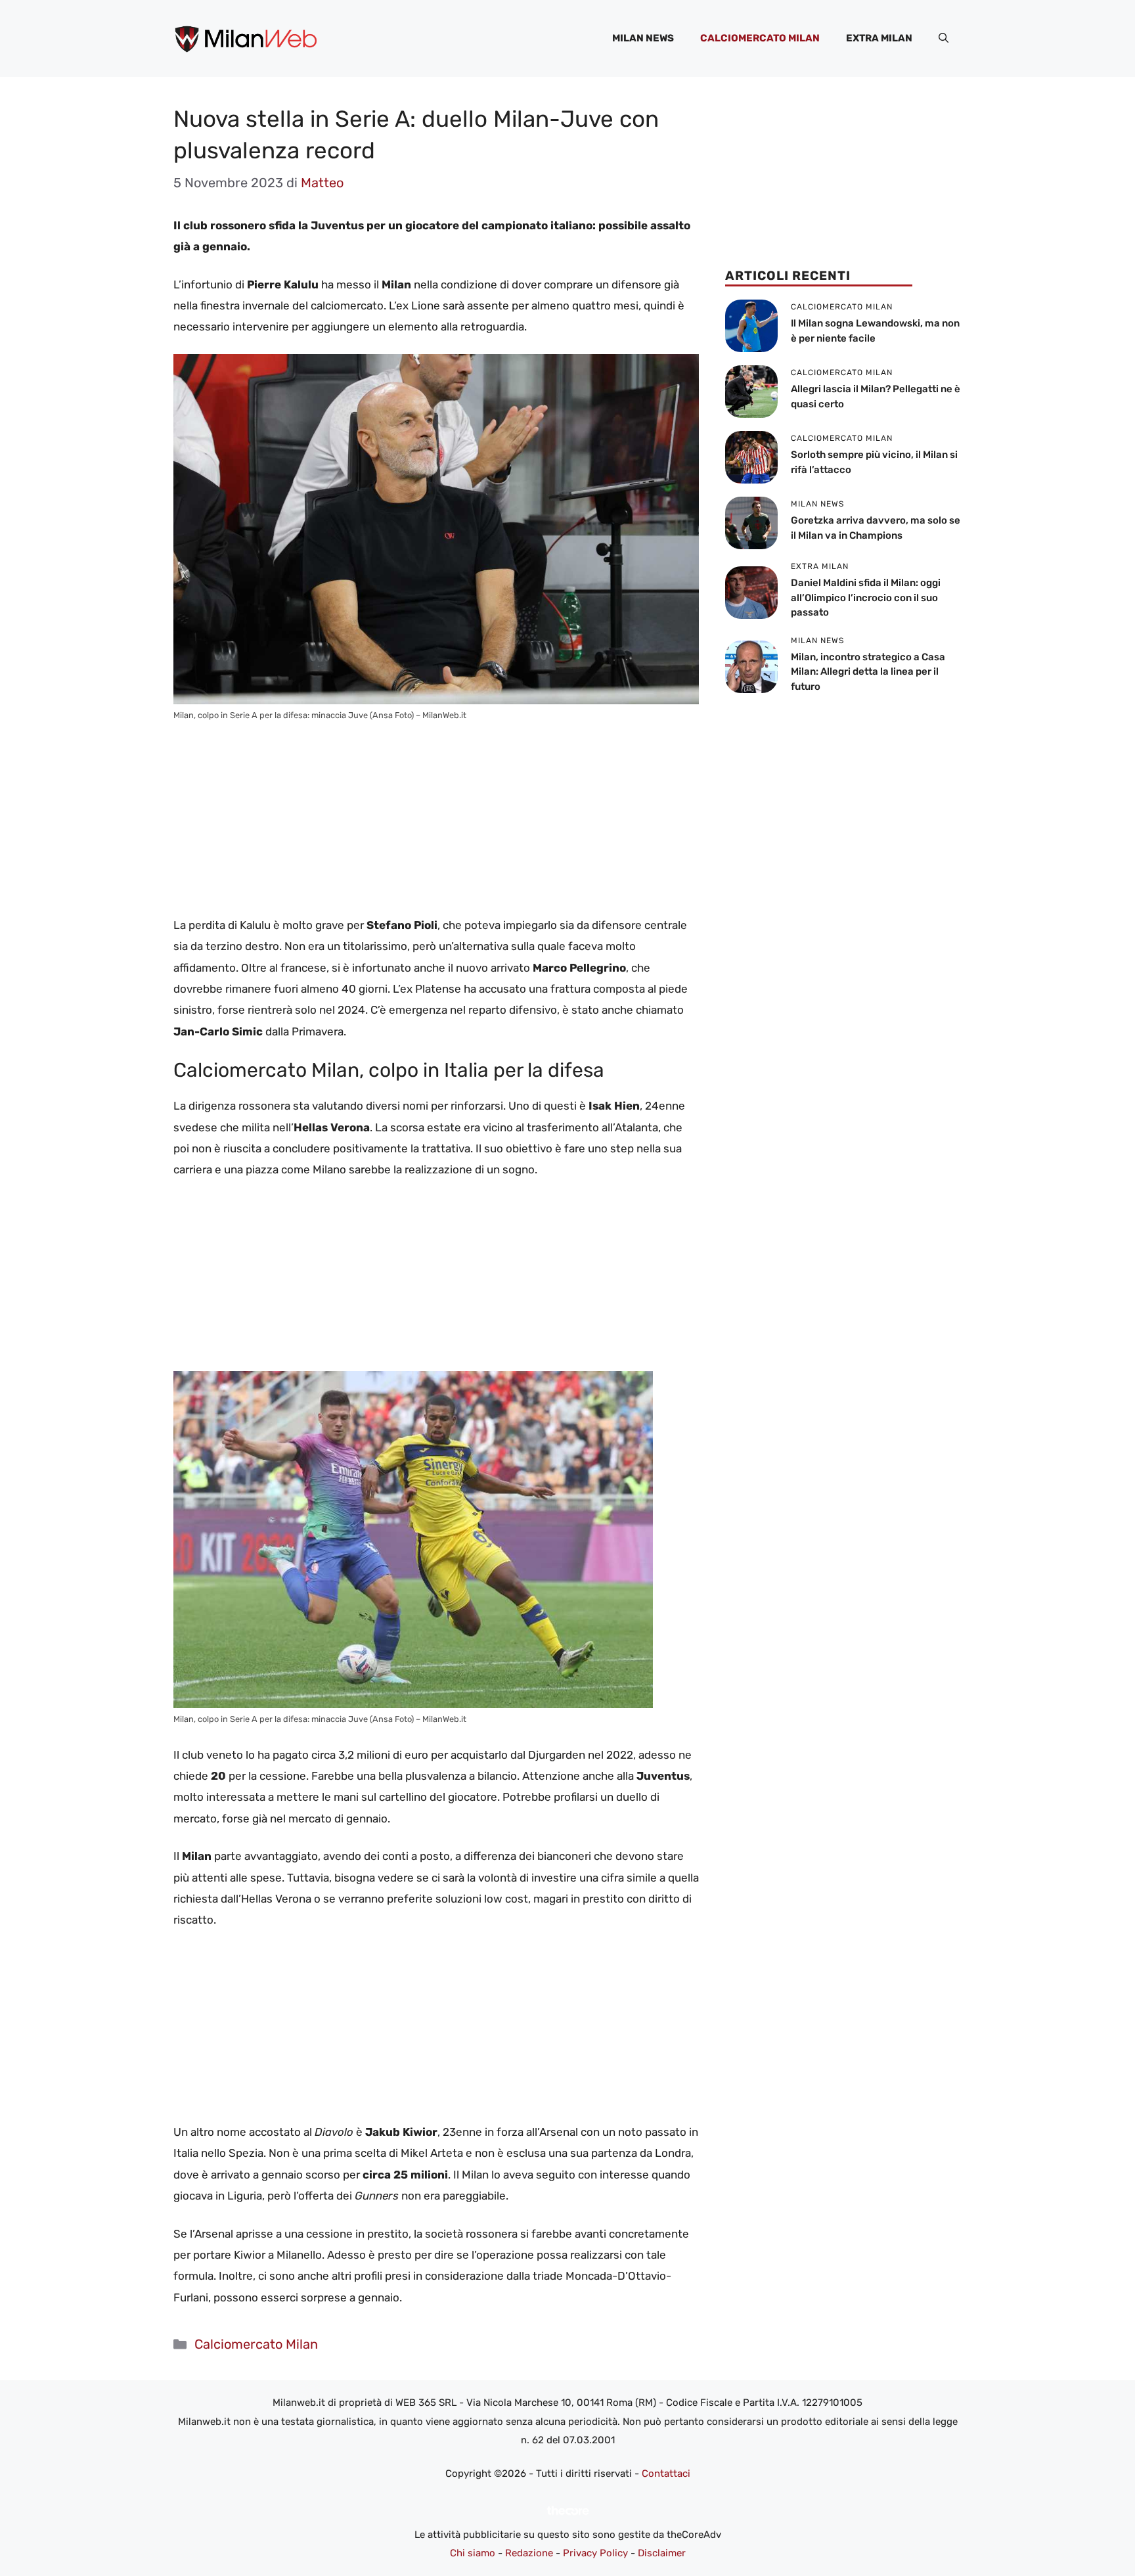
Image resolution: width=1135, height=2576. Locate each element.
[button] (944, 38)
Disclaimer (662, 2553)
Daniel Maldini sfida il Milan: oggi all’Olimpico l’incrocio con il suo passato (866, 598)
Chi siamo (473, 2553)
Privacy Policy (595, 2553)
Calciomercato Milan (760, 38)
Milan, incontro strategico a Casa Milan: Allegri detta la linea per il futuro (868, 672)
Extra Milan (879, 38)
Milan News (643, 38)
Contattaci (666, 2474)
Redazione (529, 2553)
